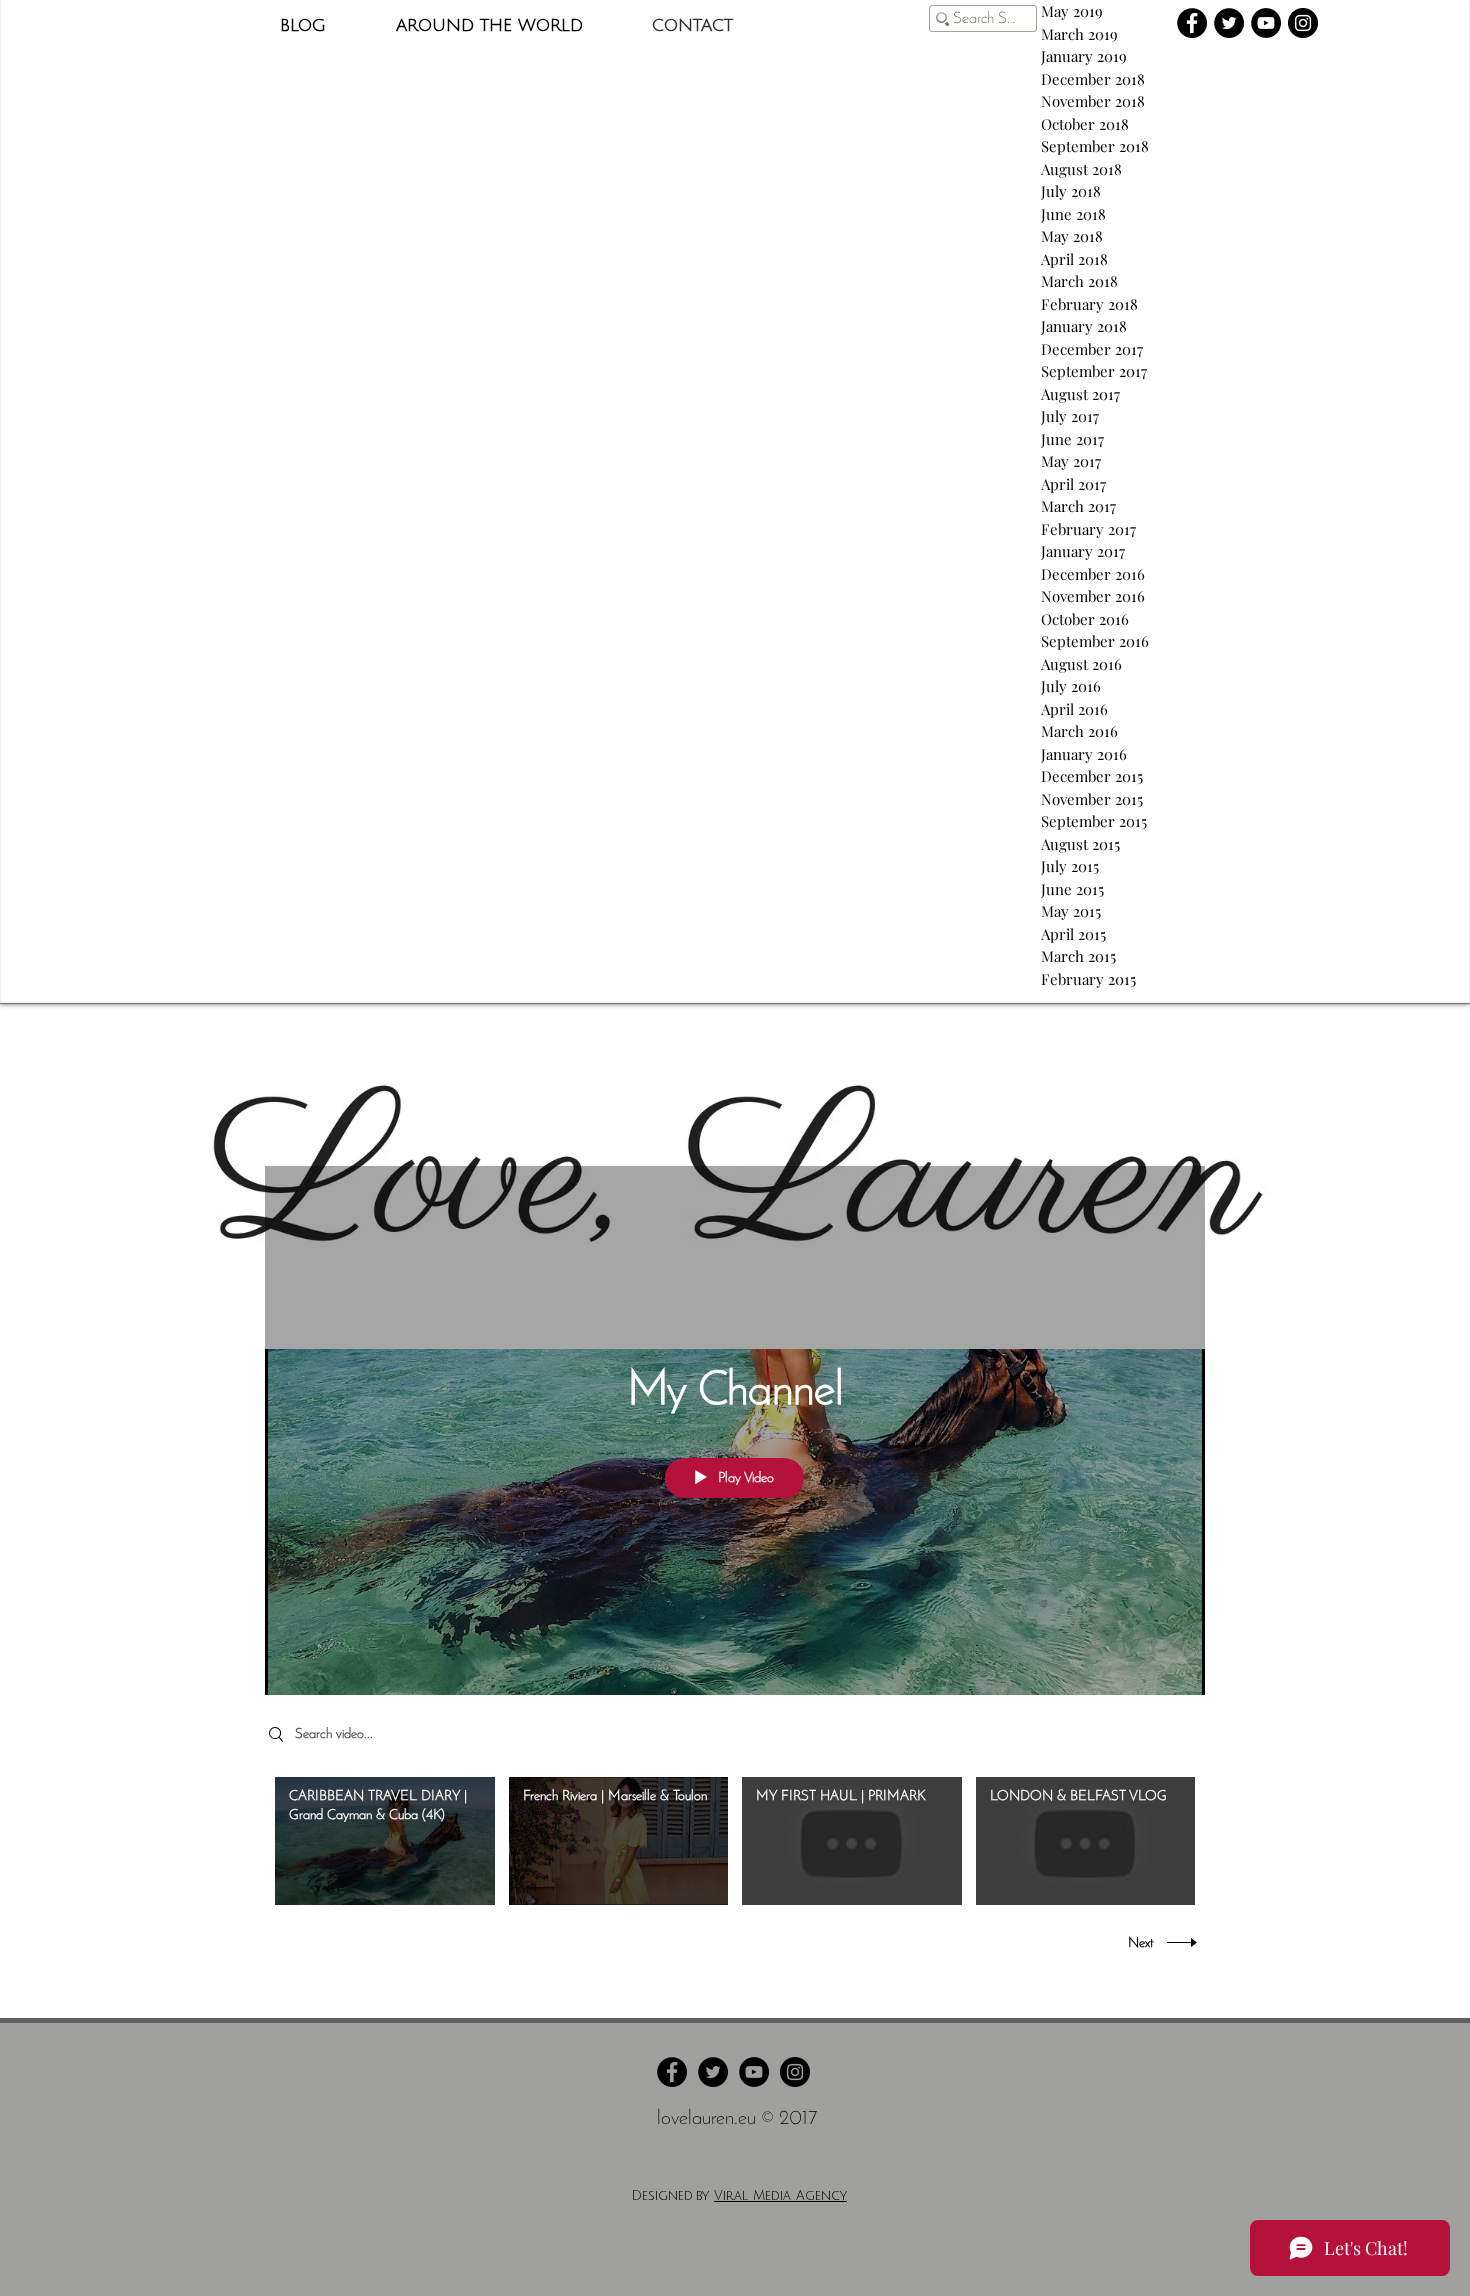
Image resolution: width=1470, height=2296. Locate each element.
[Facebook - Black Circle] (1192, 23)
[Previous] (109, 1181)
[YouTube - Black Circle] (1266, 23)
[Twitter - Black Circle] (1229, 23)
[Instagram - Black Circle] (1303, 23)
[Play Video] (384, 1841)
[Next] (1361, 1181)
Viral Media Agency (780, 2196)
